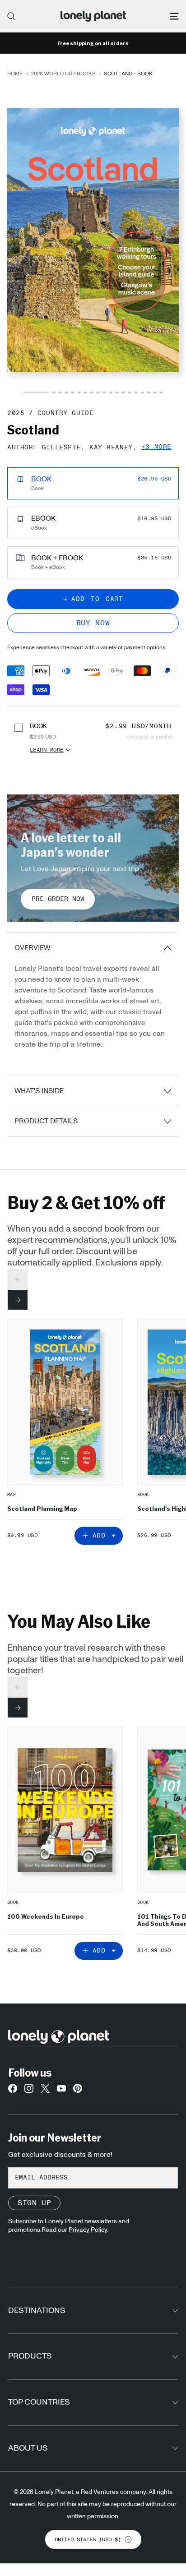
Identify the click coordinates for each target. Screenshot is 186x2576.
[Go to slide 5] (73, 392)
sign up (34, 2203)
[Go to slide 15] (136, 392)
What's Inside (39, 1091)
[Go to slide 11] (111, 392)
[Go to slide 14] (130, 392)
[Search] (11, 16)
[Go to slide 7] (85, 392)
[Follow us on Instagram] (29, 2091)
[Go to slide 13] (123, 392)
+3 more (156, 447)
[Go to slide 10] (104, 392)
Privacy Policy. (88, 2230)
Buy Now (93, 623)
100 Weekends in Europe (46, 1916)
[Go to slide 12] (117, 392)
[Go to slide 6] (79, 392)
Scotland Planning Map (42, 1508)
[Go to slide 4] (66, 392)
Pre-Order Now (58, 899)
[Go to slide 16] (142, 392)
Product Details (46, 1121)
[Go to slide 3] (60, 392)
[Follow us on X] (45, 2091)
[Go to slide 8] (92, 392)
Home (15, 74)
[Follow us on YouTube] (61, 2091)
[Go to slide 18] (155, 392)
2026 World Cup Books (63, 74)
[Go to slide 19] (161, 392)
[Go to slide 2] (54, 392)
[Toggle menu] (174, 16)
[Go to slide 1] (36, 392)
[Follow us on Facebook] (13, 2091)
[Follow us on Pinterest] (78, 2091)
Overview (32, 948)
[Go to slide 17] (149, 392)
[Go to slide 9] (98, 392)
